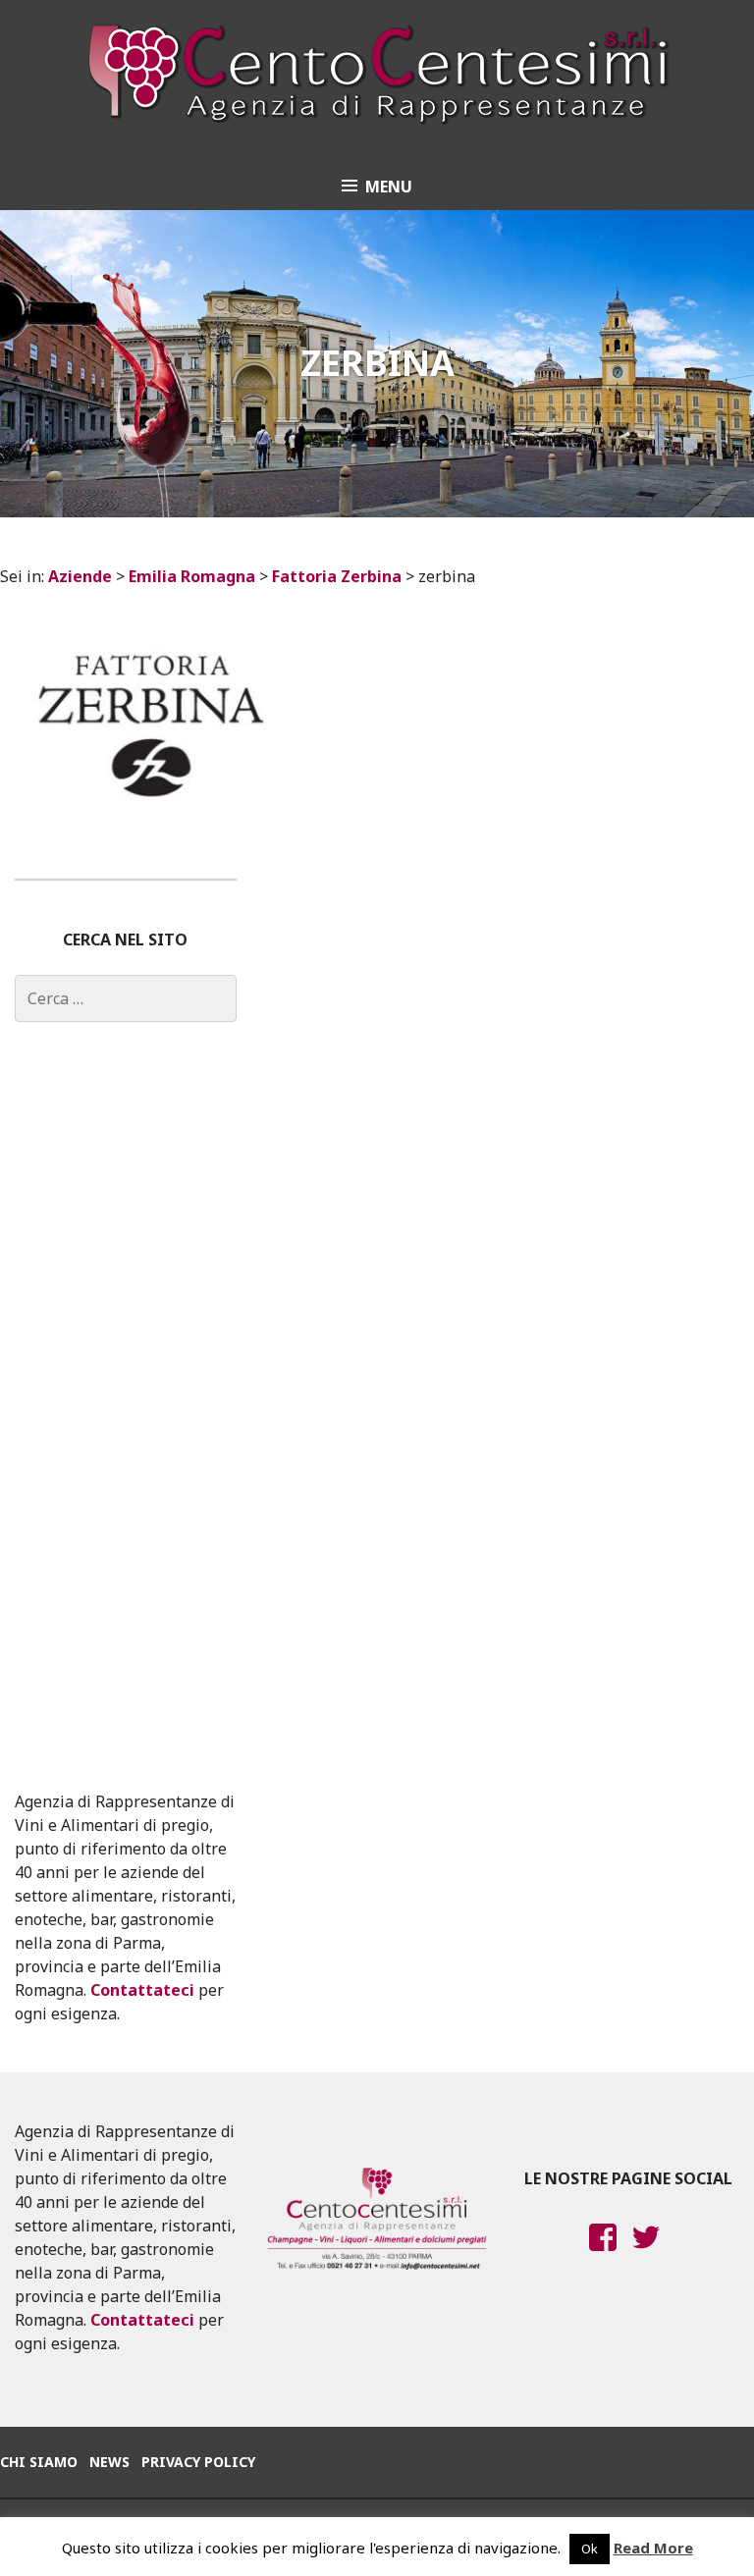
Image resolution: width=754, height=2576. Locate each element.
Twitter (646, 2256)
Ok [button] (590, 2549)
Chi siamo (39, 2462)
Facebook (603, 2256)
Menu (389, 187)
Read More (653, 2548)
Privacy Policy (198, 2462)
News (109, 2462)
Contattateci (142, 1990)
